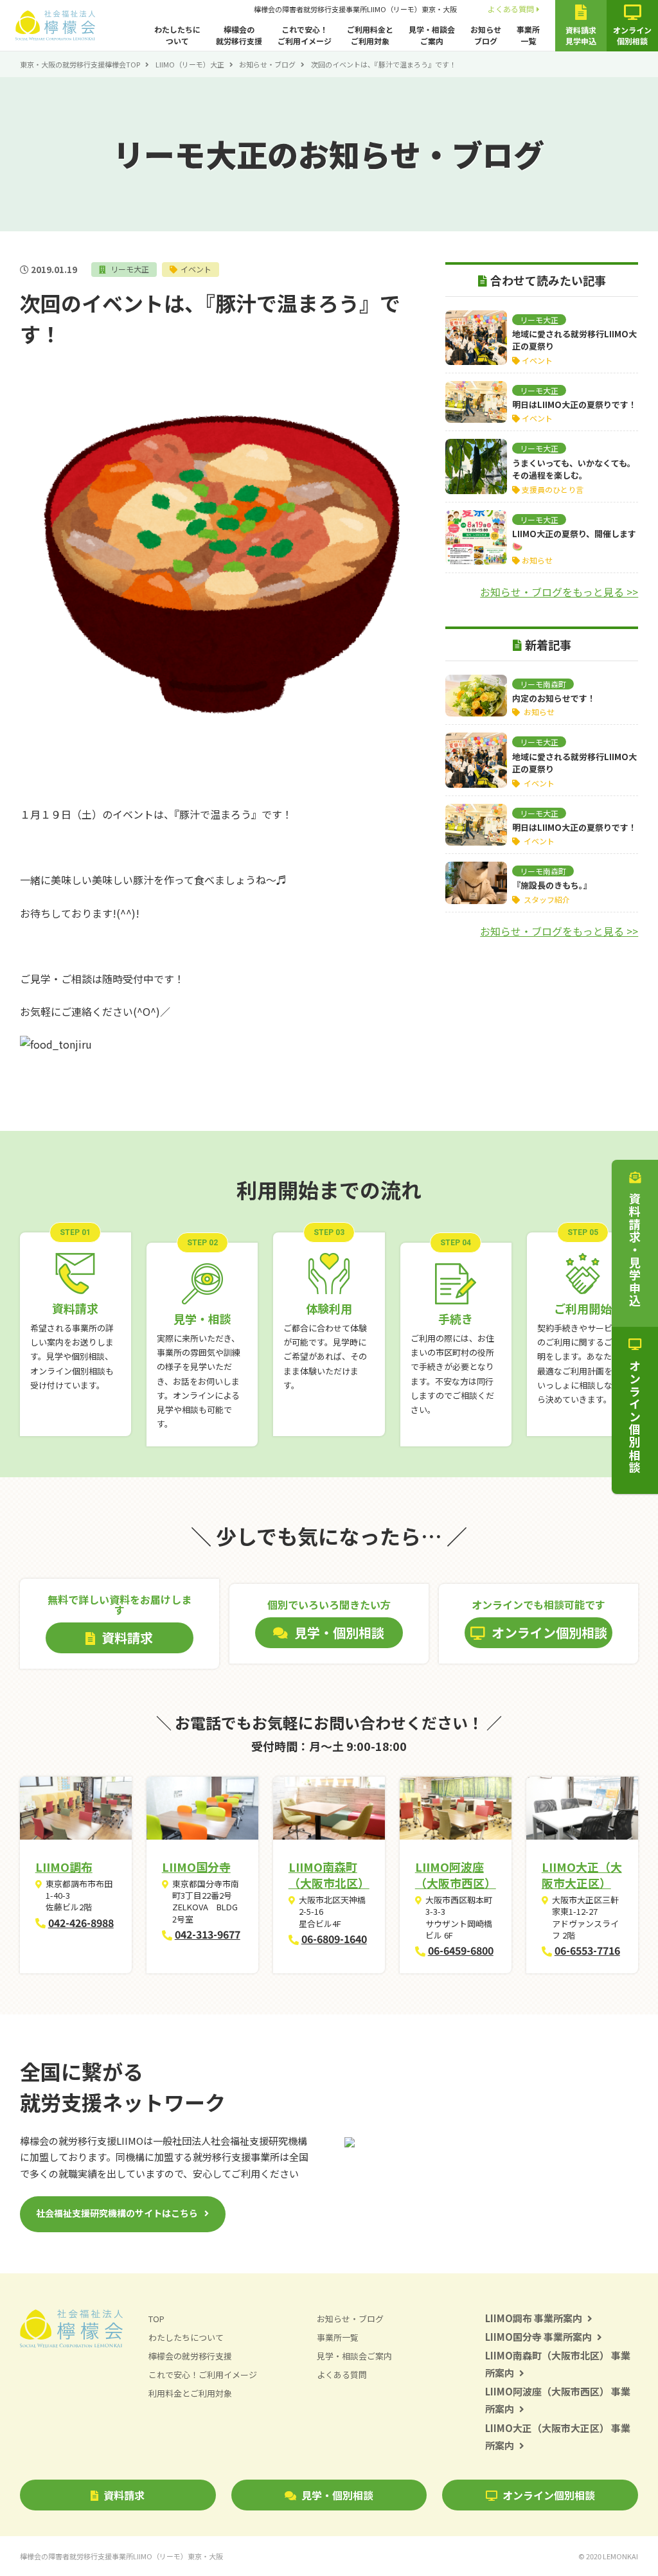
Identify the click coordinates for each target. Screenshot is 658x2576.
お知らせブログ (486, 35)
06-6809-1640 (334, 1939)
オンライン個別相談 (549, 2495)
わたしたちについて (177, 35)
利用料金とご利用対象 (190, 2393)
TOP (156, 2319)
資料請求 (124, 2495)
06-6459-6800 (461, 1950)
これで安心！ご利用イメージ (305, 35)
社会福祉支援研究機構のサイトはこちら (117, 2213)
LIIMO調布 (64, 1867)
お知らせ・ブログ (267, 64)
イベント (196, 269)
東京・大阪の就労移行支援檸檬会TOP (80, 64)
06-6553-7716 (587, 1950)
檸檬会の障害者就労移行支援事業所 (355, 9)
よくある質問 (511, 9)
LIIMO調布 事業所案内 (534, 2318)
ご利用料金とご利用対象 (370, 35)
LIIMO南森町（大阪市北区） (329, 1875)
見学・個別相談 (337, 2495)
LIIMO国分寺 (196, 1867)
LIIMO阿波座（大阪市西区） (456, 1875)
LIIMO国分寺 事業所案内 (538, 2337)
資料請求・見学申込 (635, 1250)
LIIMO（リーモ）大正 (190, 64)
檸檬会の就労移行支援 (239, 35)
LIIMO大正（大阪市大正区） (582, 1875)
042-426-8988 (81, 1923)
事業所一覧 (528, 35)
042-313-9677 (208, 1934)
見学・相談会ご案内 (432, 35)
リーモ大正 (129, 269)
